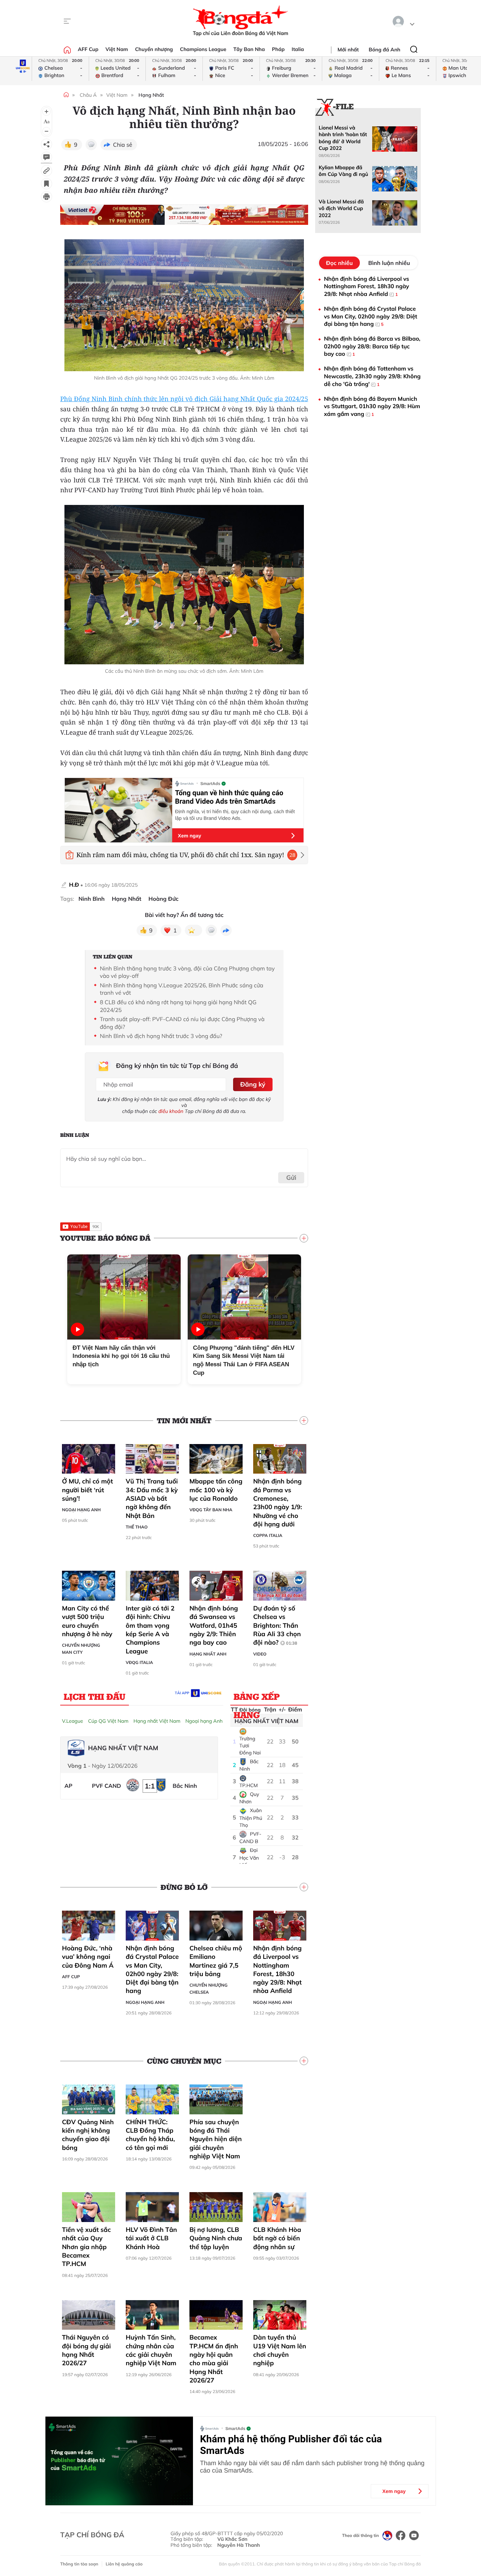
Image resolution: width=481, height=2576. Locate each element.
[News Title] (46, 184)
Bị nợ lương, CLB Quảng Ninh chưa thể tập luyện (216, 2238)
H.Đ (74, 885)
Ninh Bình (92, 899)
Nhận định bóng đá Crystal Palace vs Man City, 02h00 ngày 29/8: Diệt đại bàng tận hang (152, 1969)
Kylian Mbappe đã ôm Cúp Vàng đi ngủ (343, 171)
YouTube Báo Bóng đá (105, 1238)
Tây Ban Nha (249, 49)
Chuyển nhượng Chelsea (208, 1989)
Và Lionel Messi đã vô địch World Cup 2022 (341, 208)
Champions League (203, 49)
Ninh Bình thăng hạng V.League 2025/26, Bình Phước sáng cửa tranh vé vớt (181, 989)
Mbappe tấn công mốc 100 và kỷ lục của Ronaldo (216, 1490)
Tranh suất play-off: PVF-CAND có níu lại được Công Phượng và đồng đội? (182, 1023)
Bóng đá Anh (385, 50)
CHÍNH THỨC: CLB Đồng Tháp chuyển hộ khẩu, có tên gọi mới (150, 2135)
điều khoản (171, 1111)
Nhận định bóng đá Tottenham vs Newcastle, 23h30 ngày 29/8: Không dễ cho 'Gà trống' (372, 376)
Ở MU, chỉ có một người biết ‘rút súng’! (88, 1490)
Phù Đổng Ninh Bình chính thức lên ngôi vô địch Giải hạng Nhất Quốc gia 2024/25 (184, 399)
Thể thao (137, 1527)
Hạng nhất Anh (208, 1654)
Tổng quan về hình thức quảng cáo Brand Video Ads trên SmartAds (229, 797)
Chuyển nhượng (154, 49)
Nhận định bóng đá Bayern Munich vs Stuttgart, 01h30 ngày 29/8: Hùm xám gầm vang (372, 406)
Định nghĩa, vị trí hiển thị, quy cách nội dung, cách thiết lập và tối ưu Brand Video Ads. (235, 815)
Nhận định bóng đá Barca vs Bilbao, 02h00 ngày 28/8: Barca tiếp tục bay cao (372, 346)
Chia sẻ (123, 145)
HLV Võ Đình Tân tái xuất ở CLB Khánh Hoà (151, 2238)
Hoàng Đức (164, 899)
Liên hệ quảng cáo (124, 2564)
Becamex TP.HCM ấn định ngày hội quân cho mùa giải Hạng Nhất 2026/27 (214, 2359)
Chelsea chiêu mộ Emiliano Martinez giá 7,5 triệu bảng (216, 1961)
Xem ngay (189, 836)
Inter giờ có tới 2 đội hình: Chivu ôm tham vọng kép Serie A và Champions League (150, 1629)
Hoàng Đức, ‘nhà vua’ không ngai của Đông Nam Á (88, 1957)
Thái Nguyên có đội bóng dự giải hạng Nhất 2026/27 (86, 2350)
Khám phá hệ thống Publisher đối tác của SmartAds (291, 2445)
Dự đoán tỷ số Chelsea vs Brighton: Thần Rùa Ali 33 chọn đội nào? (277, 1625)
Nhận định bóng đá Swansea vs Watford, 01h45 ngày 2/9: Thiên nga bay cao (214, 1625)
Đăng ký (253, 1084)
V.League (73, 1721)
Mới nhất (348, 50)
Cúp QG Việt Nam (108, 1721)
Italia (298, 49)
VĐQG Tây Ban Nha (211, 1510)
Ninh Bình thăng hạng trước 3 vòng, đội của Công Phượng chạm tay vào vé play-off (187, 972)
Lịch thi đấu (95, 1696)
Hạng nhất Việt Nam (157, 1721)
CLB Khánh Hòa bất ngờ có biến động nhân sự (277, 2238)
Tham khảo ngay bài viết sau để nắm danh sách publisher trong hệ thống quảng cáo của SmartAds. (312, 2467)
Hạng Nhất (151, 95)
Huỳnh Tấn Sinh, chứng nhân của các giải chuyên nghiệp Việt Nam (151, 2350)
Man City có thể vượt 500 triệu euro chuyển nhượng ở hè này (87, 1621)
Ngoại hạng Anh (81, 1510)
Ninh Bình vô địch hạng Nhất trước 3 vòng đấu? (161, 1036)
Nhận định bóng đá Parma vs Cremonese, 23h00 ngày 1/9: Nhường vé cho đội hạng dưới (278, 1502)
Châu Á (88, 95)
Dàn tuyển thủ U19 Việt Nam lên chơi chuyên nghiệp (280, 2350)
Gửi (291, 1178)
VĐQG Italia (139, 1662)
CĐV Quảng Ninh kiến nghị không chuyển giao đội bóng (88, 2135)
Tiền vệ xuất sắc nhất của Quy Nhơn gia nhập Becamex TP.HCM (86, 2247)
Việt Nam (117, 49)
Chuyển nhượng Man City (81, 1649)
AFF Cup (88, 49)
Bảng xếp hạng (257, 1698)
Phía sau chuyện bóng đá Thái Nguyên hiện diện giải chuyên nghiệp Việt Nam (216, 2139)
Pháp (278, 49)
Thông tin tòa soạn (79, 2564)
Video (260, 1654)
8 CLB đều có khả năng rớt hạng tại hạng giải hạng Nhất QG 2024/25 (178, 1006)
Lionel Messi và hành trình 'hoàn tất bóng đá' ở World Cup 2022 (343, 138)
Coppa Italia (268, 1535)
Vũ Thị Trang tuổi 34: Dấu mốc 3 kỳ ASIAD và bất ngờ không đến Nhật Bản (152, 1498)
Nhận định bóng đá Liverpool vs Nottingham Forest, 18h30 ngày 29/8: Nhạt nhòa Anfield (277, 1969)
